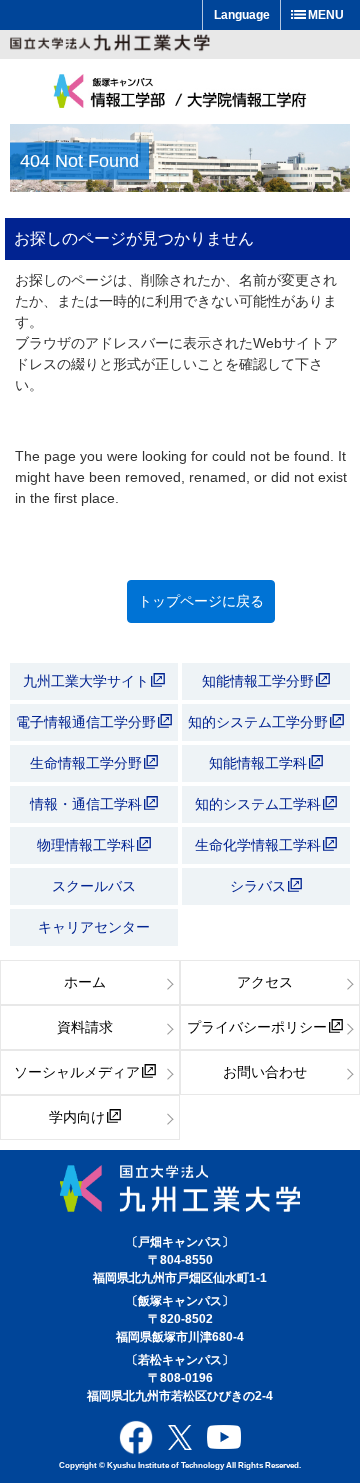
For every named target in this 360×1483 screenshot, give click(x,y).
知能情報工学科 (260, 763)
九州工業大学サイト (86, 681)
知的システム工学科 (260, 804)
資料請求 (85, 1027)
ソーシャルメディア (77, 1072)
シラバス (258, 886)
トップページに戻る (201, 601)
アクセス (265, 982)
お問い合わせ (265, 1072)
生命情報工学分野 (86, 763)
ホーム (85, 982)
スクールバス (94, 886)
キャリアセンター (94, 927)
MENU (326, 15)
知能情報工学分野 (260, 681)
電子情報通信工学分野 (86, 722)
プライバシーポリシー (257, 1027)
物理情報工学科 (88, 845)
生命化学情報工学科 (260, 845)
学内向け (77, 1117)
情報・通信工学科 (88, 804)
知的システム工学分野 (260, 722)
